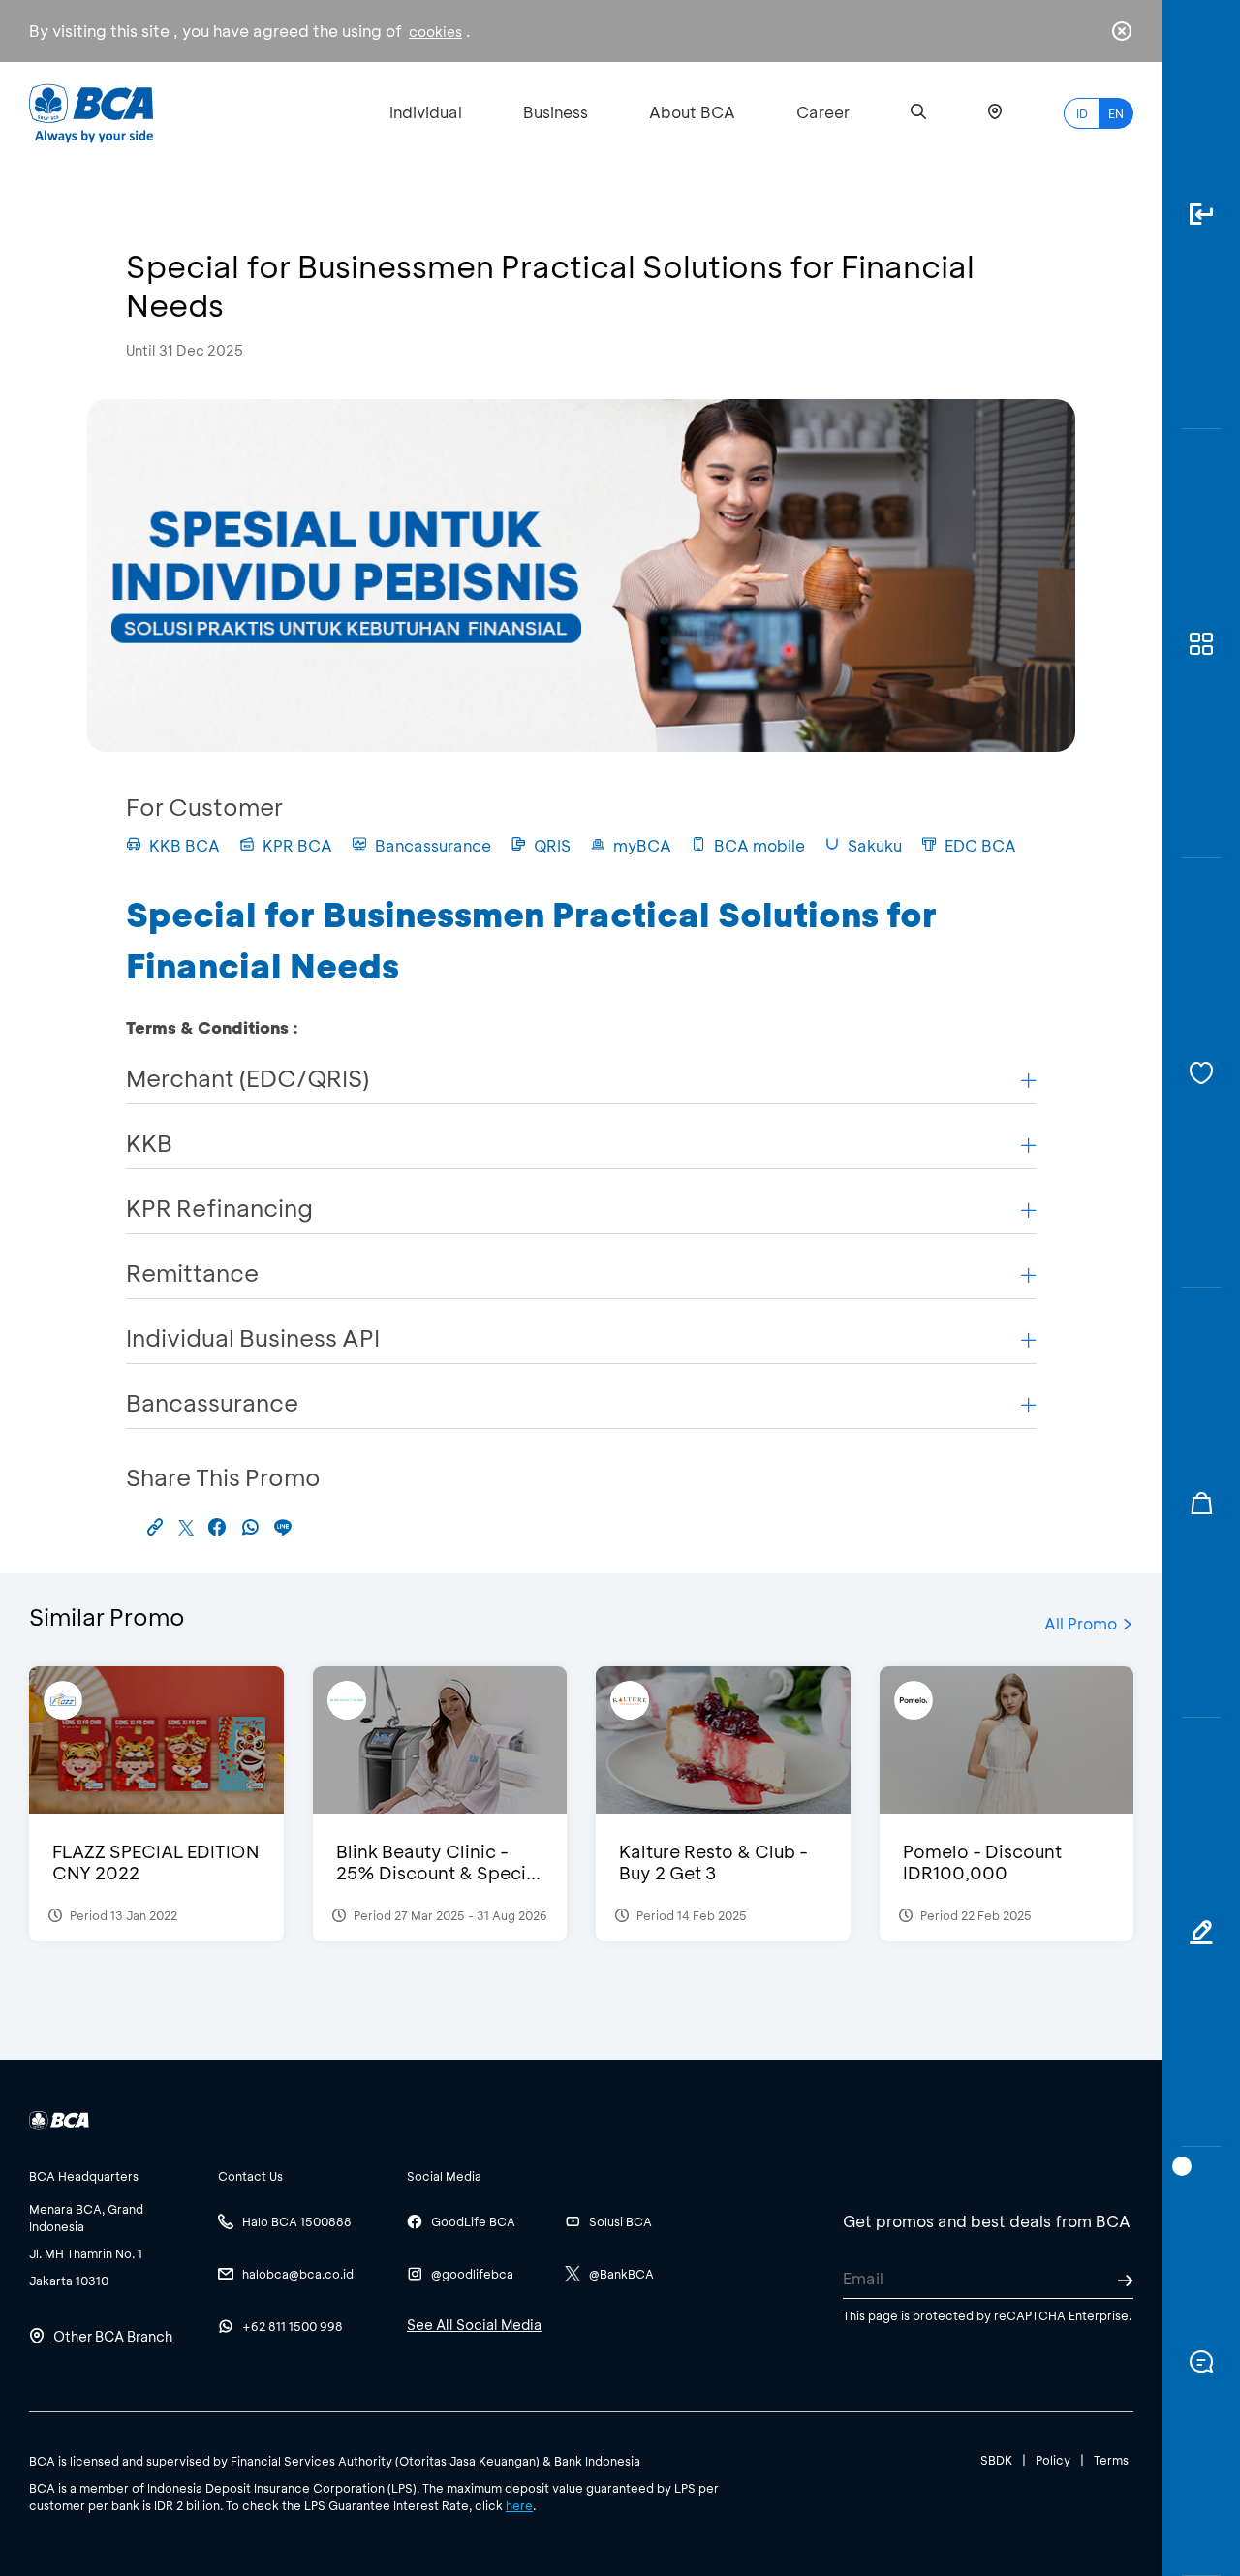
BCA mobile (759, 845)
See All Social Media (474, 2325)
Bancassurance (433, 845)
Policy (1053, 2460)
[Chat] (1201, 2361)
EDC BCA (980, 845)
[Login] (1201, 215)
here (519, 2505)
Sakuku (875, 845)
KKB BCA (185, 845)
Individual (426, 112)
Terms (1111, 2460)
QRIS (552, 845)
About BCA (692, 112)
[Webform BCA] (1201, 1932)
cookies (435, 31)
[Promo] (1201, 1502)
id (1082, 113)
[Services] (1201, 1073)
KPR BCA (297, 845)
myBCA (642, 845)
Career (823, 112)
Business (556, 112)
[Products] (1201, 644)
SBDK (996, 2460)
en (1116, 113)
